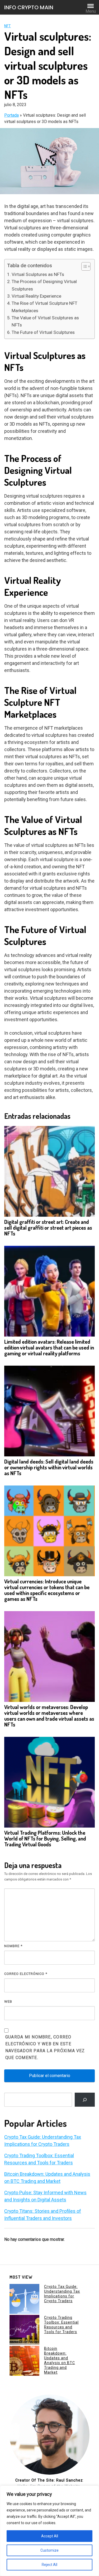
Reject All (49, 2565)
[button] (83, 266)
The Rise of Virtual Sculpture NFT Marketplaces (44, 307)
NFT (8, 26)
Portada (11, 115)
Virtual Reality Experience (36, 296)
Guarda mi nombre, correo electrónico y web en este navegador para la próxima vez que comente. (45, 2047)
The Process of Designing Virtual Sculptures (44, 285)
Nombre (13, 1946)
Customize (49, 2550)
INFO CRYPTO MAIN (29, 7)
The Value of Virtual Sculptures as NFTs (45, 321)
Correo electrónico (26, 1974)
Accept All (50, 2536)
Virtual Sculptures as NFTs (38, 274)
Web (8, 2002)
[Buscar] (85, 2100)
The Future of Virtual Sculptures (43, 332)
